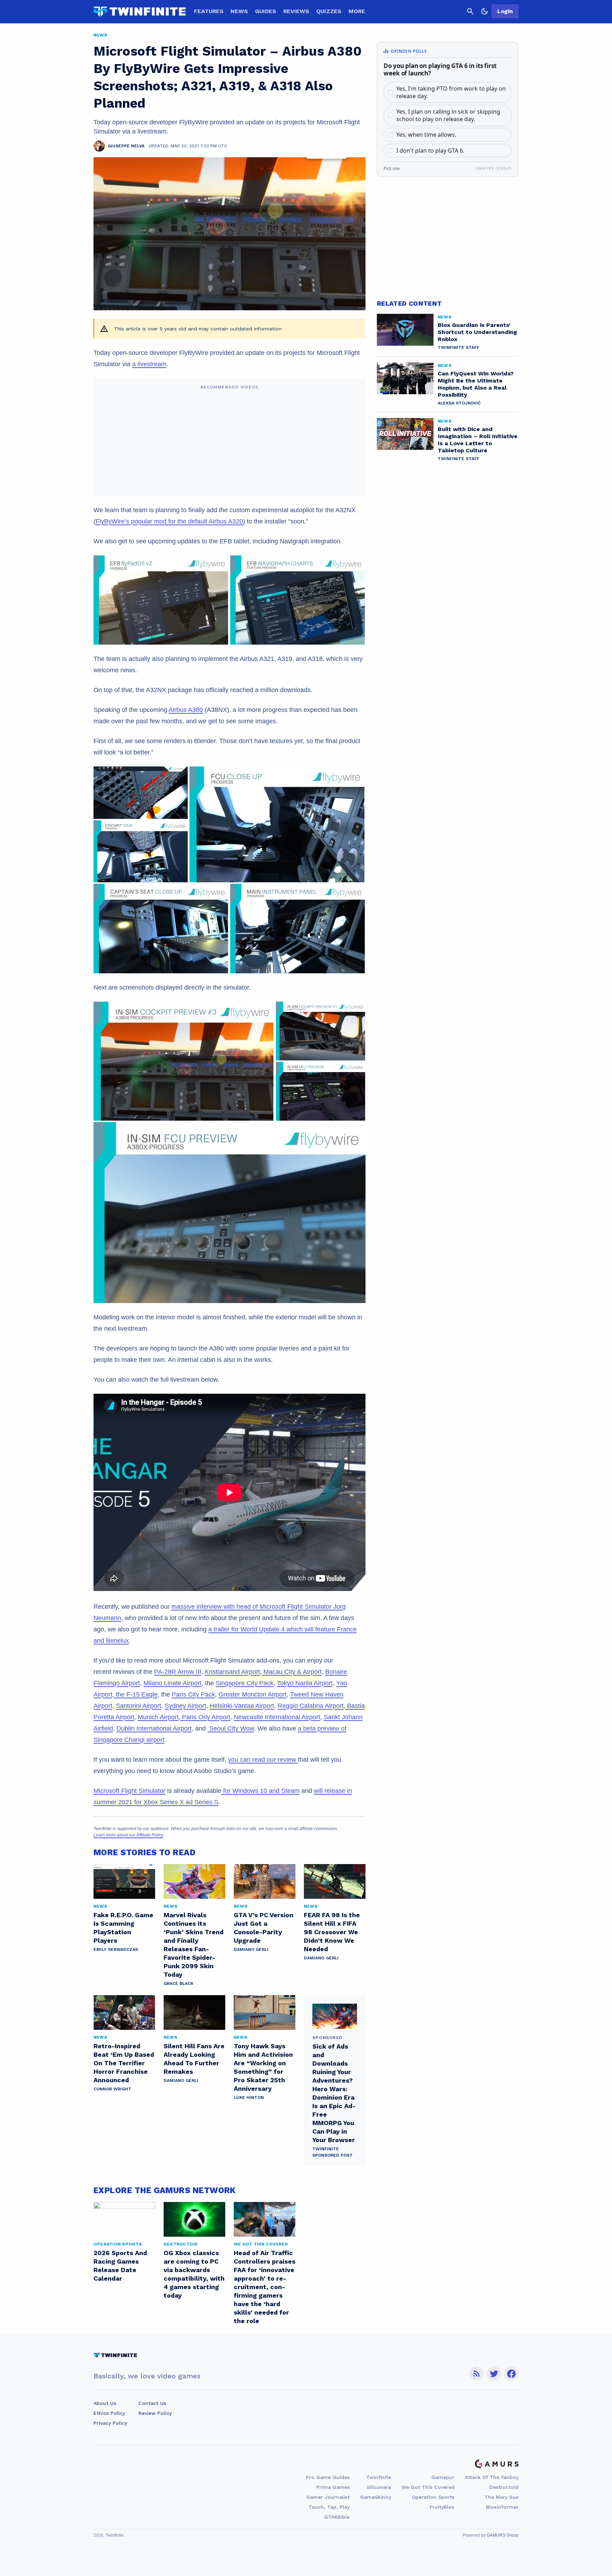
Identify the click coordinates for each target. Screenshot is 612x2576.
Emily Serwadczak (116, 1949)
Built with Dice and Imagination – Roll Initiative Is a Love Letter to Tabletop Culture (478, 440)
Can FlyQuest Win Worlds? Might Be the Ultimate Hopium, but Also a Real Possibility (476, 384)
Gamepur (443, 2477)
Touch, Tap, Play (329, 2507)
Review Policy (155, 2413)
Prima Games (333, 2487)
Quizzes (329, 11)
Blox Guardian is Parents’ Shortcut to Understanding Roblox (477, 332)
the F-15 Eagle (136, 1694)
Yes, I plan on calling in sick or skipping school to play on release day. (448, 115)
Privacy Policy (110, 2423)
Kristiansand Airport (232, 1672)
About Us (105, 2403)
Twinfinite (379, 2477)
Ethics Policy (109, 2413)
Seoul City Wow (231, 1728)
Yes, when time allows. (426, 135)
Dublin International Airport (154, 1728)
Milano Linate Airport (172, 1683)
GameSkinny (376, 2497)
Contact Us (152, 2403)
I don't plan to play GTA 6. (430, 151)
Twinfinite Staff (458, 347)
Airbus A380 (186, 710)
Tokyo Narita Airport (305, 1683)
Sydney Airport (185, 1706)
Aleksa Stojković (459, 403)
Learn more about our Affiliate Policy (128, 1835)
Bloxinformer (502, 2507)
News (239, 11)
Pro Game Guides (328, 2477)
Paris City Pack (193, 1694)
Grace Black (178, 1983)
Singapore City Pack (245, 1683)
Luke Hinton (249, 2097)
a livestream (149, 364)
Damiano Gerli (251, 1949)
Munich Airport (158, 1717)
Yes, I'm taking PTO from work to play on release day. (451, 92)
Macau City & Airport (292, 1672)
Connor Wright (112, 2089)
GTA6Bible (337, 2517)
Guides (266, 11)
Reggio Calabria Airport (311, 1706)
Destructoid (504, 2487)
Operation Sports (433, 2497)
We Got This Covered (428, 2487)
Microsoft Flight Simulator (129, 1791)
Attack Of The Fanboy (492, 2477)
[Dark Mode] (484, 11)
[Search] (470, 11)
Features (209, 11)
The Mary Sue (501, 2497)
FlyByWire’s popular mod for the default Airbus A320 (169, 521)
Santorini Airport (138, 1706)
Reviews (296, 11)
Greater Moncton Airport (253, 1694)
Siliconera (379, 2487)
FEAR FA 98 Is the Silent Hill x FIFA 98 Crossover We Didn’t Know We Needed (332, 1932)
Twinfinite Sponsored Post (333, 2152)
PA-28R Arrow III (178, 1672)
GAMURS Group (503, 2535)
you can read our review (263, 1760)
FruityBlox (442, 2507)
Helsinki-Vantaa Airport (242, 1706)
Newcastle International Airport (277, 1717)
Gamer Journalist (328, 2497)
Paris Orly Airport (205, 1717)
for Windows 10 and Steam (260, 1791)
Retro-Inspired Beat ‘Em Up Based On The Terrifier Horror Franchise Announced (124, 2063)
